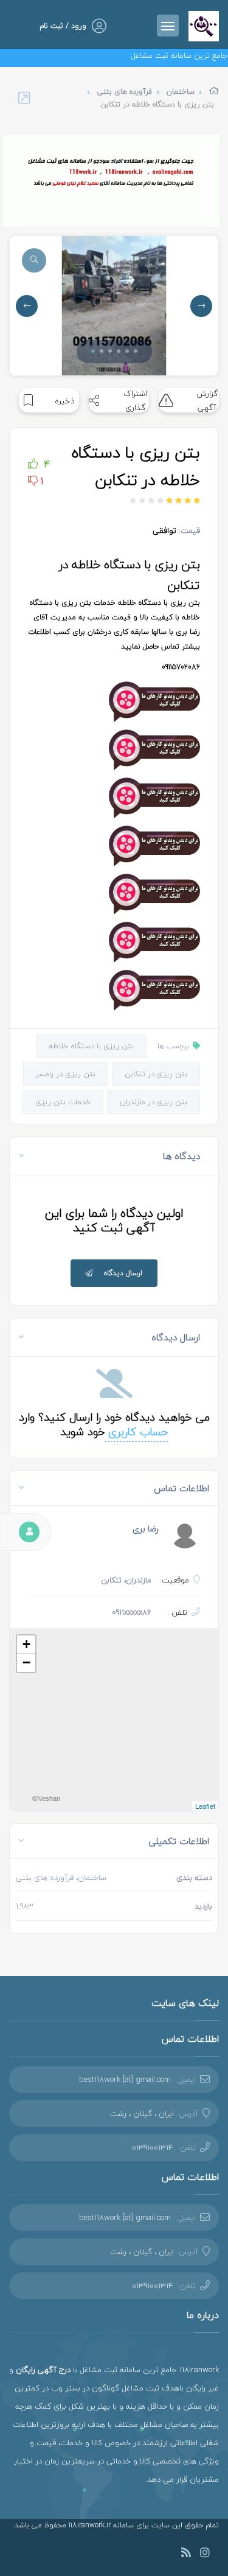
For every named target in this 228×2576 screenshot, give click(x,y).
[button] (93, 351)
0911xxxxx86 (132, 1612)
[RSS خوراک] (186, 2554)
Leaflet (205, 1806)
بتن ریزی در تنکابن (156, 1074)
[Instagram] (205, 2554)
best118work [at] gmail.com (125, 2080)
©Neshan (46, 1798)
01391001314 (152, 2148)
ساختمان (181, 92)
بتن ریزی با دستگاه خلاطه (91, 1046)
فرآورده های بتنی (125, 92)
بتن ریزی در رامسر (66, 1074)
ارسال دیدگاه (123, 1273)
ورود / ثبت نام (63, 26)
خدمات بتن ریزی (63, 1102)
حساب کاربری (136, 1432)
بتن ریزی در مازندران (154, 1102)
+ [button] (26, 1644)
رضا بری (146, 1529)
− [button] (26, 1662)
